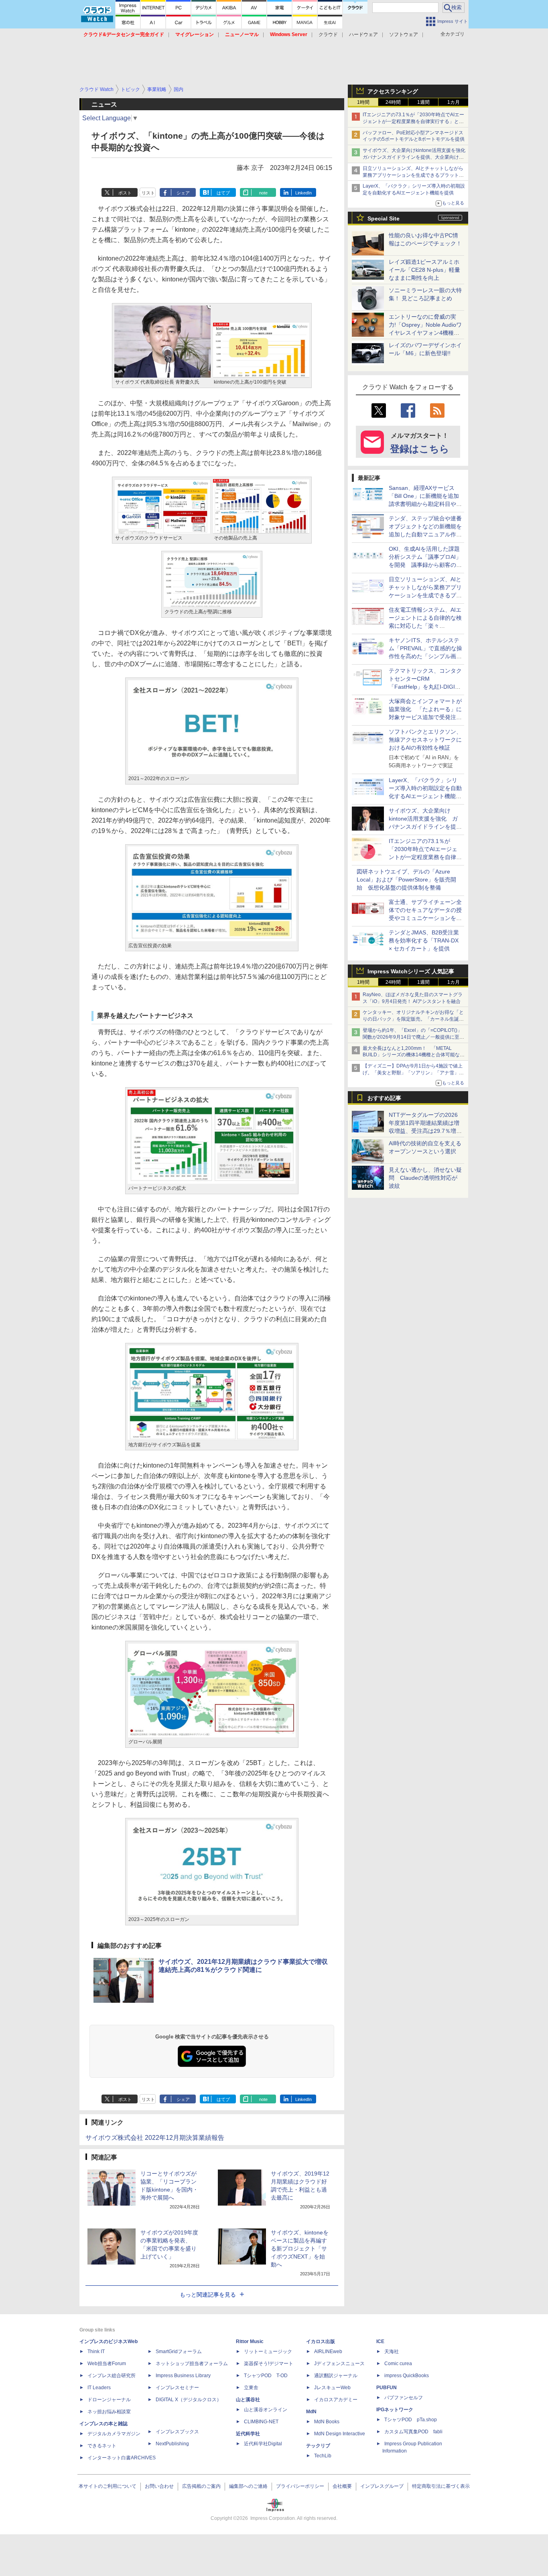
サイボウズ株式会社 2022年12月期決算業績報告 (155, 2138)
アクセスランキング (393, 91)
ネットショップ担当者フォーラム (192, 2364)
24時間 (393, 102)
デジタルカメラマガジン (114, 2434)
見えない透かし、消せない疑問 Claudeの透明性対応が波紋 (425, 1178)
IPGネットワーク (395, 2410)
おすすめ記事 (384, 1098)
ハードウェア (363, 34)
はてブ (223, 193)
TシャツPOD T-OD (266, 2376)
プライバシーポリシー (300, 2486)
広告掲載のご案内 (201, 2486)
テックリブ (318, 2446)
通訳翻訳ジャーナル (336, 2376)
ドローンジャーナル (109, 2400)
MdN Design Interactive (340, 2434)
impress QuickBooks (407, 2376)
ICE (380, 2341)
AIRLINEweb (328, 2352)
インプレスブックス (177, 2432)
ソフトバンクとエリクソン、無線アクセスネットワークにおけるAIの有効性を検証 (425, 740)
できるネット (102, 2446)
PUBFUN (387, 2388)
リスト (148, 193)
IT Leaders (99, 2388)
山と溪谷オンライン (266, 2410)
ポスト (125, 193)
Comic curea (398, 2364)
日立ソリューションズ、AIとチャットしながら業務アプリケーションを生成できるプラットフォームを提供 (413, 175)
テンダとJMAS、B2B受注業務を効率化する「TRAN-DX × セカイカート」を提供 (424, 940)
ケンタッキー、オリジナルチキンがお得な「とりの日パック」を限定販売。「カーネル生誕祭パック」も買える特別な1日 (413, 1019)
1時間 (363, 102)
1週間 (423, 102)
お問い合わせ (159, 2486)
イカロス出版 (321, 2341)
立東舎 (251, 2388)
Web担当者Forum (107, 2364)
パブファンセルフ (404, 2398)
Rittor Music (250, 2341)
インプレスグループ (382, 2486)
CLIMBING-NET (261, 2422)
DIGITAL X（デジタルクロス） (189, 2400)
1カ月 (454, 102)
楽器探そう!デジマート (269, 2364)
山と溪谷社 (248, 2400)
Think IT (96, 2352)
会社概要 (342, 2486)
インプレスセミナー (177, 2388)
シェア (183, 193)
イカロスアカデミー (336, 2400)
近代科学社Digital (263, 2444)
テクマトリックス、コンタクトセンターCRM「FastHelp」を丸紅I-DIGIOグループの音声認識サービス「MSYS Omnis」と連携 (425, 687)
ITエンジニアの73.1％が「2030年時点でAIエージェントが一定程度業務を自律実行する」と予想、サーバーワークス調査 (413, 121)
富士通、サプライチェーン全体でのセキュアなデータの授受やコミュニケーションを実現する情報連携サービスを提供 (425, 918)
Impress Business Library (183, 2376)
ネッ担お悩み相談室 (109, 2412)
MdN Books (327, 2422)
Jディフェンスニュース (339, 2364)
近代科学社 (248, 2434)
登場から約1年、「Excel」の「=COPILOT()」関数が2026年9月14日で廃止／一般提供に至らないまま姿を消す (413, 1037)
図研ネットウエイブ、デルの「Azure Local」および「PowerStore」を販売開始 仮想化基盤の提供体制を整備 (406, 880)
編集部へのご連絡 (248, 2486)
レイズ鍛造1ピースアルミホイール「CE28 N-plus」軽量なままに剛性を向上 (424, 270)
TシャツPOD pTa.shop (411, 2420)
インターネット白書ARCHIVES (122, 2458)
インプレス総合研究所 (112, 2376)
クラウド (328, 34)
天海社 (392, 2352)
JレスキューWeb (332, 2388)
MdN (311, 2412)
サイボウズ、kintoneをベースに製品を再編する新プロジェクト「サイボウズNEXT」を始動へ (300, 2248)
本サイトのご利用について (108, 2486)
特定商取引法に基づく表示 (441, 2486)
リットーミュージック (268, 2352)
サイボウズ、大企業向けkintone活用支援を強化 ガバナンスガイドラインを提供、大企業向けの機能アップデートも (416, 157)
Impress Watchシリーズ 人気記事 (411, 971)
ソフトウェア (404, 34)
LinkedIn (303, 193)
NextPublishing (172, 2444)
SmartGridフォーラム (179, 2352)
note (263, 193)
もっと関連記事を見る (208, 2295)
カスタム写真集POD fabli (413, 2432)
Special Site (384, 218)
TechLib (323, 2456)
